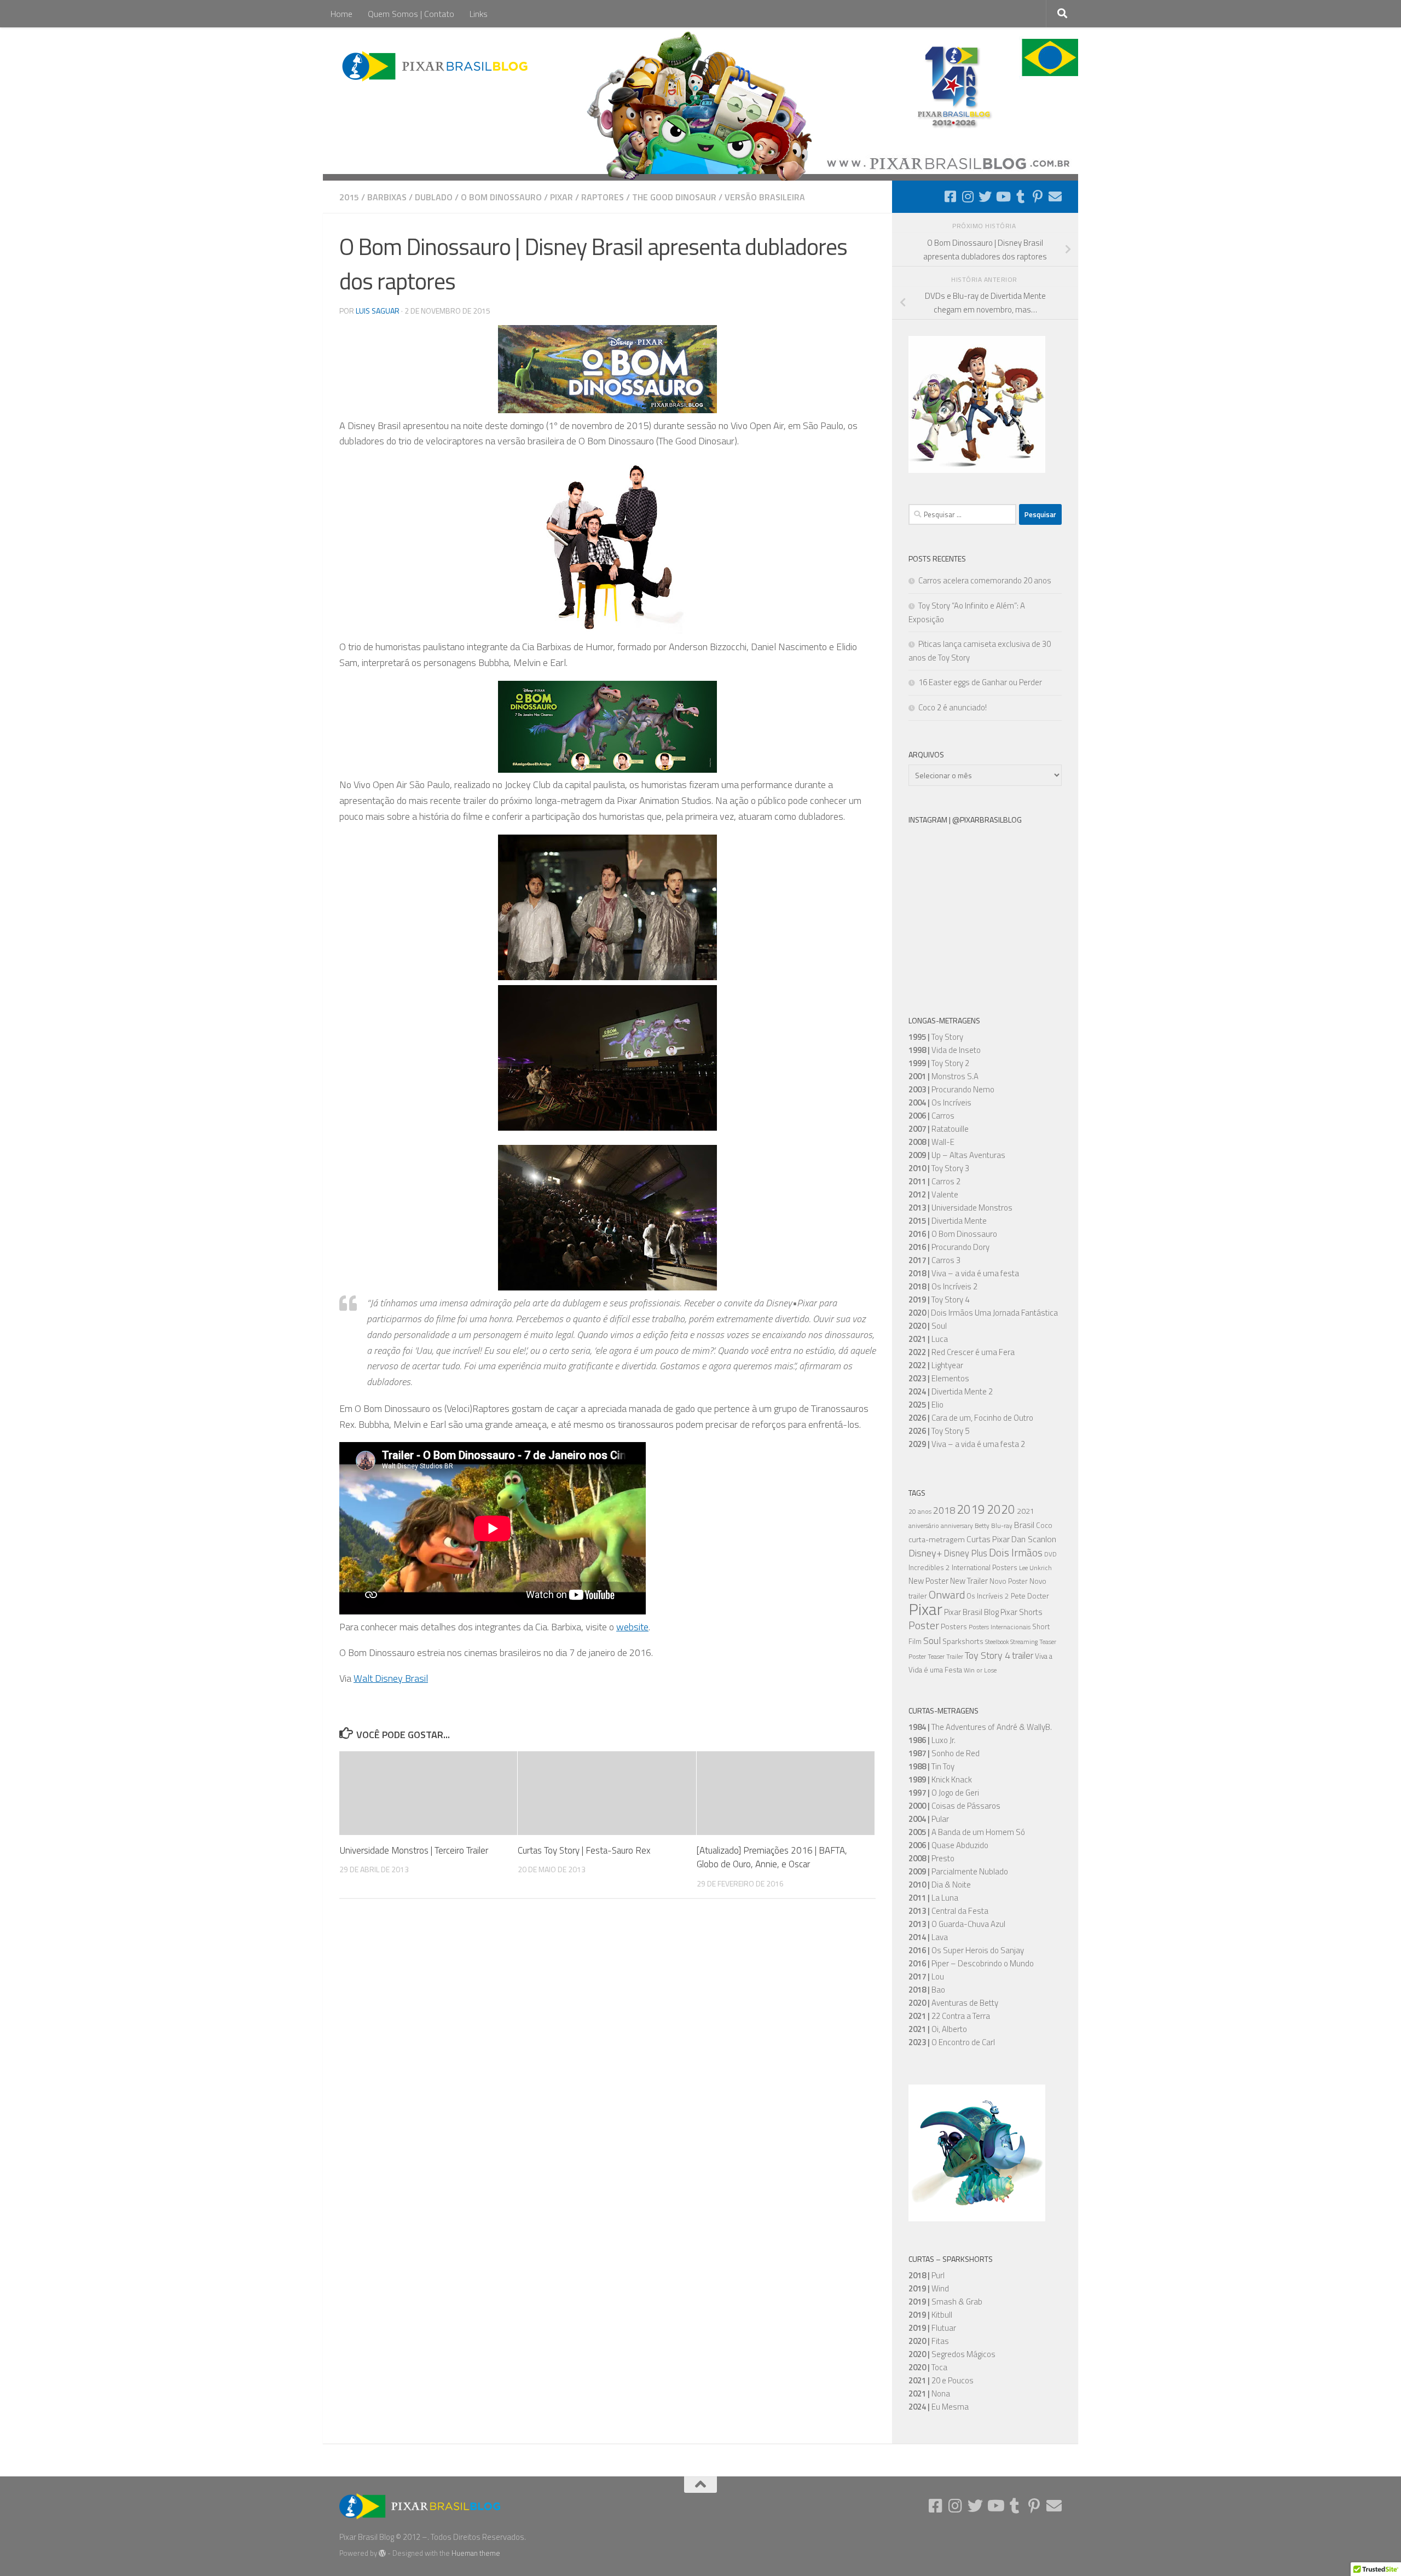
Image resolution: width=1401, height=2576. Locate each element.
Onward (947, 1594)
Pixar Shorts (1021, 1612)
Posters (954, 1626)
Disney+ (925, 1553)
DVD (1050, 1554)
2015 (349, 197)
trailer (1023, 1655)
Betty (982, 1526)
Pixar (561, 197)
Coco (1044, 1525)
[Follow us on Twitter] (985, 196)
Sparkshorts (963, 1641)
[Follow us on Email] (1055, 196)
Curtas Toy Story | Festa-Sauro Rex (584, 1850)
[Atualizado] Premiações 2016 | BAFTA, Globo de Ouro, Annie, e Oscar (772, 1857)
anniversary (957, 1526)
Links (479, 14)
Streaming (1024, 1642)
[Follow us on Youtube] (1003, 196)
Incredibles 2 (929, 1567)
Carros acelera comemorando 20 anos (985, 580)
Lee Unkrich (1035, 1568)
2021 (1026, 1511)
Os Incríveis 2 (988, 1596)
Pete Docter (1030, 1596)
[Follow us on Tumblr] (1020, 196)
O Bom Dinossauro (501, 197)
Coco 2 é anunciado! (953, 707)
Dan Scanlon (1034, 1539)
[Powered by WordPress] (382, 2553)
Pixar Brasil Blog (971, 1612)
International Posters (985, 1567)
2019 (971, 1509)
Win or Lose (980, 1670)
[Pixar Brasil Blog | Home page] (436, 66)
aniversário (924, 1526)
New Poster (928, 1581)
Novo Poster (1009, 1581)
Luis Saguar (378, 311)
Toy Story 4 (988, 1655)
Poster (924, 1625)
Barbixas (387, 197)
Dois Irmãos (1016, 1553)
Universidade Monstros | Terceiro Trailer (414, 1850)
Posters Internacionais (1000, 1627)
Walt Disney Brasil (391, 1678)
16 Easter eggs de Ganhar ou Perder (980, 682)
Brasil (1024, 1525)
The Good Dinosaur (674, 197)
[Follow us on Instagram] (968, 196)
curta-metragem (937, 1539)
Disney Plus (966, 1553)
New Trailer (969, 1581)
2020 (1001, 1509)
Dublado (434, 197)
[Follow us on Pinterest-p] (1038, 196)
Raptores (603, 197)
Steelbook (997, 1642)
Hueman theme (476, 2553)
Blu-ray (1002, 1526)
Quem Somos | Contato (411, 14)
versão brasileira (765, 197)
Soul (932, 1640)
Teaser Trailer (945, 1657)
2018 (944, 1510)
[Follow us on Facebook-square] (950, 196)
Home (341, 14)
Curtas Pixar (988, 1539)
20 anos (920, 1512)
